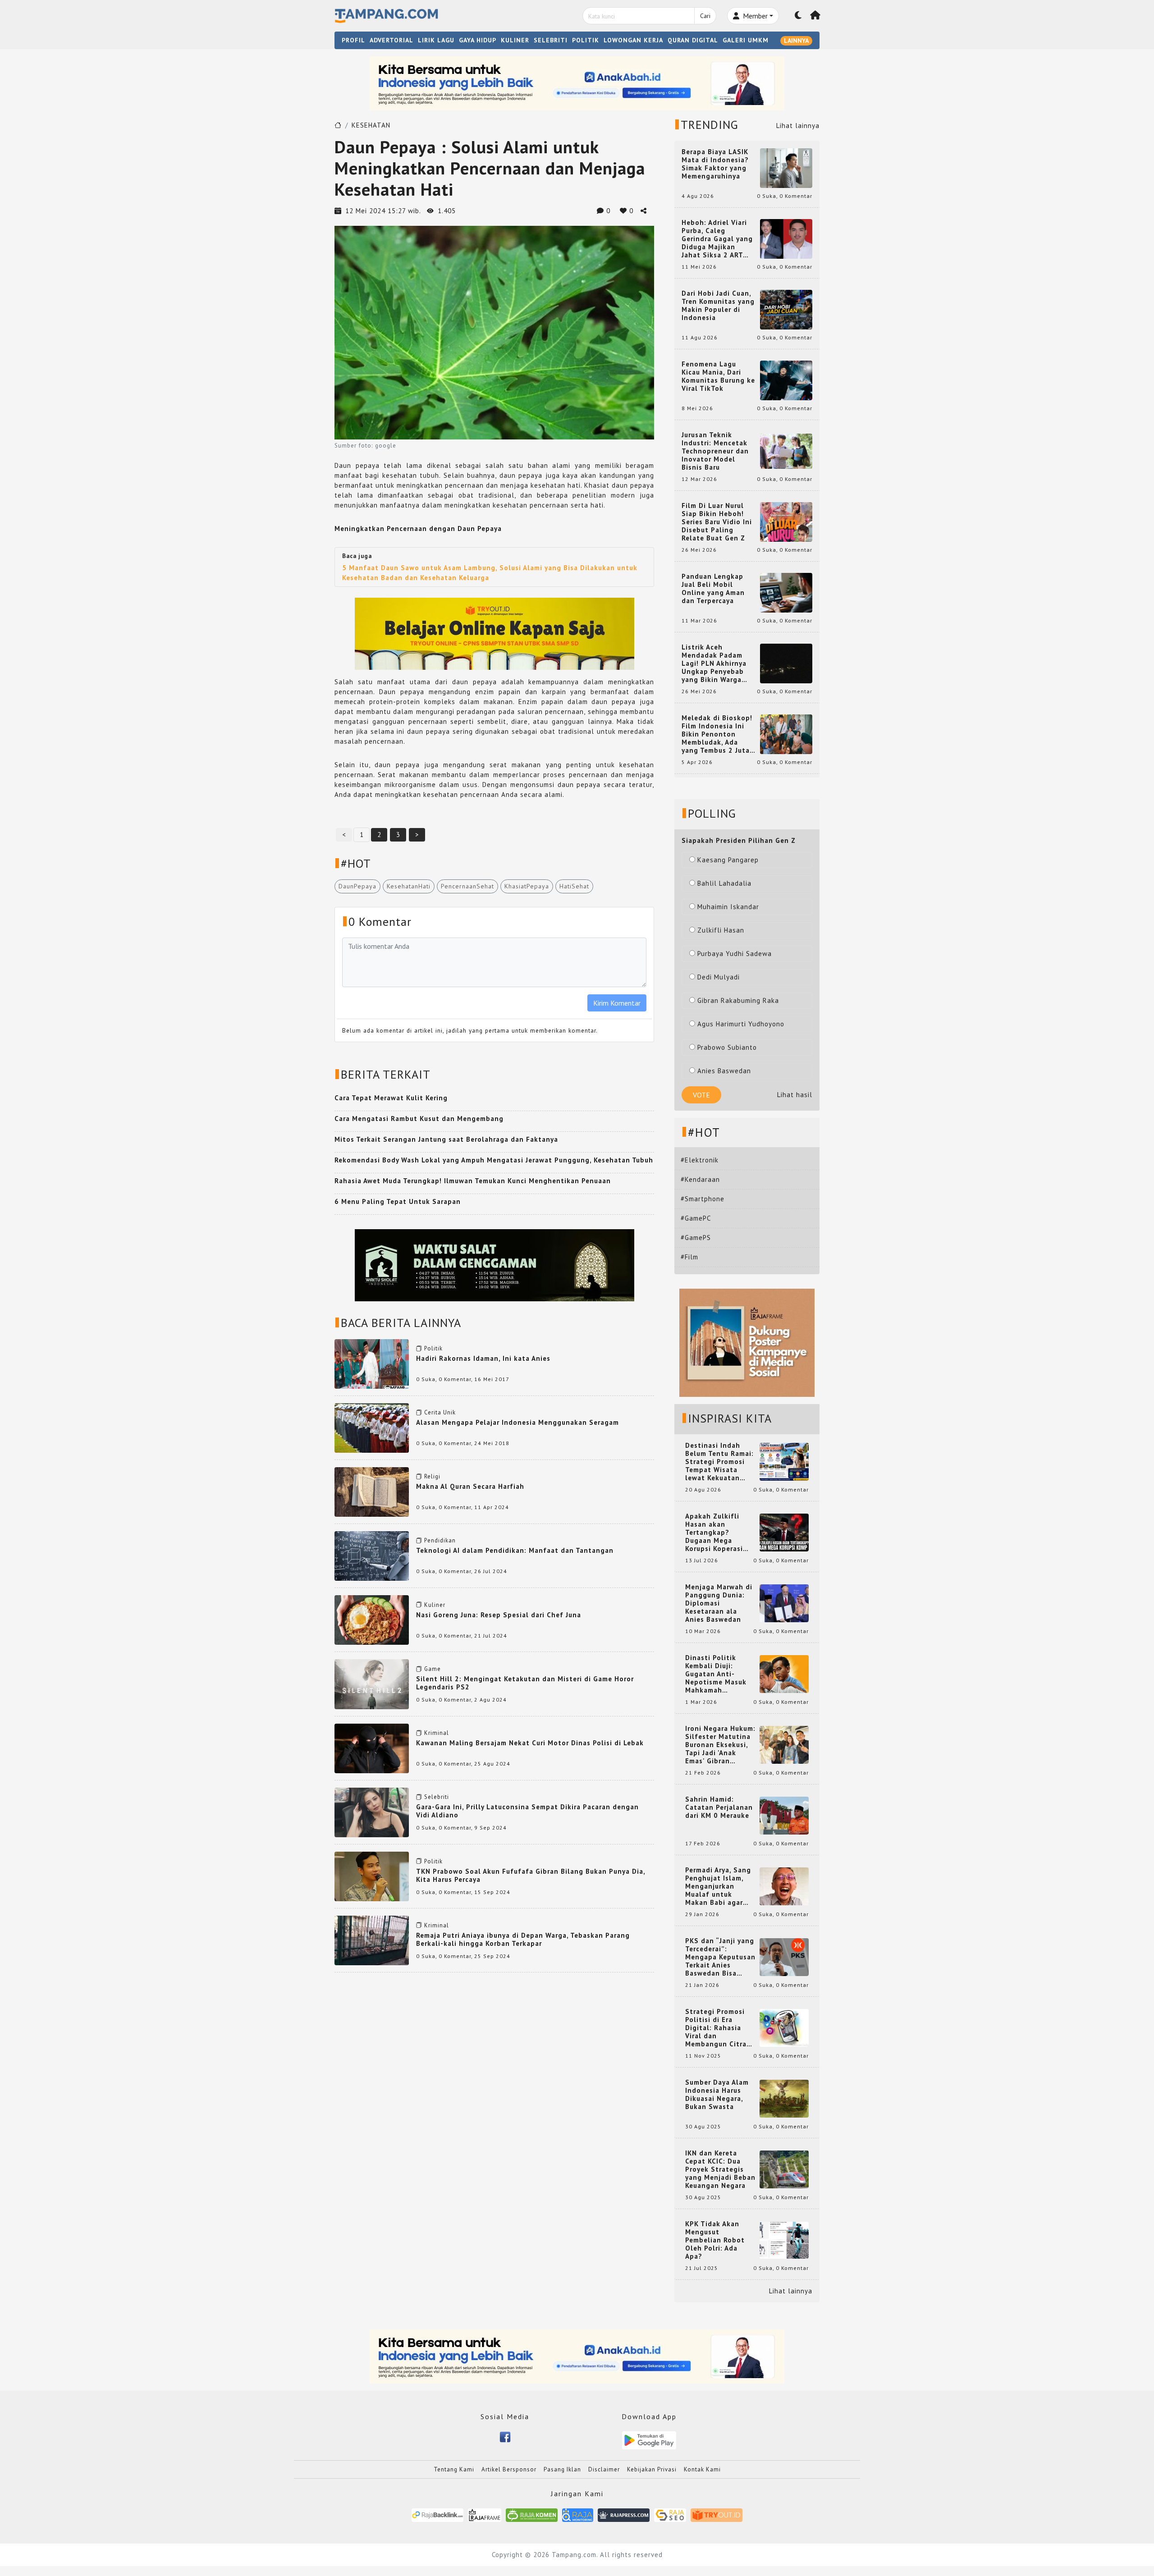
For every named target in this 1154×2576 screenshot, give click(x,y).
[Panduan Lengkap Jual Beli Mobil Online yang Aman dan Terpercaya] (786, 592)
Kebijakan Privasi (652, 2469)
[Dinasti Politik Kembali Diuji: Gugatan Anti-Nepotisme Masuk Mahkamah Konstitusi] (784, 1673)
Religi (432, 1476)
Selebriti (437, 1797)
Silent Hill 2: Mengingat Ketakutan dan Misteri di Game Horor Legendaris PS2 (525, 1683)
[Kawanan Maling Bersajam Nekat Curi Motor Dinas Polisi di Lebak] (372, 1747)
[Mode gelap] (798, 16)
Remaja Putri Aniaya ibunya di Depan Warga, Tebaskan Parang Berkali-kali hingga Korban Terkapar (523, 1939)
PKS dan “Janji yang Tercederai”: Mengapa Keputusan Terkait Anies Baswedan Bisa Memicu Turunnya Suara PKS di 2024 (720, 1957)
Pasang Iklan (562, 2469)
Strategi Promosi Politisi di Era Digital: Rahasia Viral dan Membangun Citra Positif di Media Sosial (716, 2028)
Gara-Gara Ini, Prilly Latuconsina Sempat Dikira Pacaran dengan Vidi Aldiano (527, 1811)
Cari (705, 16)
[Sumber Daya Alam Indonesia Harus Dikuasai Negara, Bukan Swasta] (784, 2098)
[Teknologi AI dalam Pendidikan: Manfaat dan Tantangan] (372, 1555)
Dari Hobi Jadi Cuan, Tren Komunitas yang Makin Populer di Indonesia (718, 306)
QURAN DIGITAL (693, 40)
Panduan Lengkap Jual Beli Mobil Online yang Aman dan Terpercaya (713, 589)
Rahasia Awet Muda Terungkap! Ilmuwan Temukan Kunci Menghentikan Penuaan (473, 1181)
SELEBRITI (551, 40)
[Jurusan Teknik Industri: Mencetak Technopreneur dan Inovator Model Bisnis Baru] (786, 451)
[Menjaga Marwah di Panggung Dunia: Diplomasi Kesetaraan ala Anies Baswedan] (784, 1603)
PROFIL (353, 40)
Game (433, 1669)
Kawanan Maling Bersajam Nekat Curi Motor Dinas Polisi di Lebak (530, 1743)
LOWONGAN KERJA (633, 40)
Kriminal (437, 1733)
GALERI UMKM (746, 40)
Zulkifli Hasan (721, 930)
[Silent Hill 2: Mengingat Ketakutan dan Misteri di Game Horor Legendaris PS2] (372, 1683)
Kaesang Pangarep (728, 860)
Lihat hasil (795, 1095)
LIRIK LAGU (436, 40)
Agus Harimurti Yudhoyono (741, 1024)
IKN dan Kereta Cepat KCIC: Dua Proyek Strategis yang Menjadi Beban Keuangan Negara (720, 2169)
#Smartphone (703, 1199)
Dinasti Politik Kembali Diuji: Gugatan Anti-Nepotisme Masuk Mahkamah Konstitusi (716, 1674)
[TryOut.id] (717, 2514)
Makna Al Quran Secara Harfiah (470, 1486)
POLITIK (586, 40)
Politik (433, 1348)
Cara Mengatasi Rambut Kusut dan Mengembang (419, 1119)
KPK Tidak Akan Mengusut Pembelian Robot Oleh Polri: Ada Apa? (715, 2240)
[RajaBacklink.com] (437, 2514)
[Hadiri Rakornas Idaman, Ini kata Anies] (372, 1363)
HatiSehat (574, 886)
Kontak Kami (702, 2469)
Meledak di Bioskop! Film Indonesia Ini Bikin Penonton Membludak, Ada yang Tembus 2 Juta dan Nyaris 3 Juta (717, 734)
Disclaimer (604, 2469)
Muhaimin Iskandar (728, 907)
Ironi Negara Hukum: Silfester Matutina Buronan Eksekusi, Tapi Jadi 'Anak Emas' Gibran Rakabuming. (720, 1745)
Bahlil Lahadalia (724, 883)
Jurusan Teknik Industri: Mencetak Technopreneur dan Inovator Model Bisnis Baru (715, 451)
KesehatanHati (409, 886)
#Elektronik (700, 1160)
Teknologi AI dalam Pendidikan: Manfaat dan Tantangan (515, 1550)
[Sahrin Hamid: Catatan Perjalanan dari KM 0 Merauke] (784, 1815)
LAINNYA (796, 41)
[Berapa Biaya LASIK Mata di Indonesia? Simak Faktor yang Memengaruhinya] (786, 167)
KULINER (515, 40)
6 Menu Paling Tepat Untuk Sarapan (398, 1201)
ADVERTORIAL (392, 40)
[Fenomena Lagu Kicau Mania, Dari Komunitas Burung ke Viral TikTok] (786, 380)
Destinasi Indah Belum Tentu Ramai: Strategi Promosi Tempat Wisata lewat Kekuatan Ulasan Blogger (719, 1462)
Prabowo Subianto (727, 1047)
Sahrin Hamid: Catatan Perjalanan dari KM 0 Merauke (719, 1807)
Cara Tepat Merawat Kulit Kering (391, 1098)
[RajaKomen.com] (532, 2514)
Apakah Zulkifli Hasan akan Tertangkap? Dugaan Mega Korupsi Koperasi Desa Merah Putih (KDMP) (716, 1533)
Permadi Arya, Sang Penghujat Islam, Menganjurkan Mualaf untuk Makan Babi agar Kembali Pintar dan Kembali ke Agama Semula (719, 1886)
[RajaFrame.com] (485, 2514)
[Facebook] (505, 2436)
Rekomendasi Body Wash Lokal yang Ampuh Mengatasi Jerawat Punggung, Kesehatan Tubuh (494, 1160)
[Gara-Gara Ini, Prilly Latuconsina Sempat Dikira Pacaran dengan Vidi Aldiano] (372, 1812)
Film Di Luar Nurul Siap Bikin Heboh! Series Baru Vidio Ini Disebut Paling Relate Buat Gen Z (717, 522)
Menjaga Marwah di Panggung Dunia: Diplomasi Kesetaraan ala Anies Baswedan (719, 1603)
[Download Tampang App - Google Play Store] (649, 2440)
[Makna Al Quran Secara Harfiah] (372, 1491)
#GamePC (696, 1218)
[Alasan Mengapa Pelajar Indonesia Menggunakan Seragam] (372, 1427)
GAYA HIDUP (478, 40)
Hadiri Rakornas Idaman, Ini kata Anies (483, 1358)
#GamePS (696, 1238)
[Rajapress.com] (624, 2514)
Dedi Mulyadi (719, 977)
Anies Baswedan (724, 1071)
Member (754, 16)
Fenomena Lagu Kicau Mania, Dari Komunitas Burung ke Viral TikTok (718, 376)
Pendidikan (440, 1540)
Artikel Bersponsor (509, 2469)
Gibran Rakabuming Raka (738, 1000)
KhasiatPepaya (527, 886)
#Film (689, 1257)
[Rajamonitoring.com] (578, 2514)
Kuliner (435, 1605)
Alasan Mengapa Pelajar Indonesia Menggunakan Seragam (517, 1422)
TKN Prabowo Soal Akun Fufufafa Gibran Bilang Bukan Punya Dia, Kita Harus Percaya (531, 1875)
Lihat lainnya (798, 126)
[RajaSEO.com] (670, 2514)
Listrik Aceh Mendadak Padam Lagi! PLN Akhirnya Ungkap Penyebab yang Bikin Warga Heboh (714, 663)
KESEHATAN (371, 125)
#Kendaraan (700, 1179)
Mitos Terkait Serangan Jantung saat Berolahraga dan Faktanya (446, 1139)
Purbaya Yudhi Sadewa (735, 954)
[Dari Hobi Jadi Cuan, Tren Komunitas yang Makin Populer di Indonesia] (786, 309)
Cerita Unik (440, 1412)
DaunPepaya (357, 886)
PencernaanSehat (467, 886)
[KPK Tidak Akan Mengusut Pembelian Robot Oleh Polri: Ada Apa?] (784, 2240)
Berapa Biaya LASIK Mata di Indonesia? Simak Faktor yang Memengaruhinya (715, 164)
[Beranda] (815, 16)
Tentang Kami (454, 2469)
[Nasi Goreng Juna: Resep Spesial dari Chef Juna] (372, 1619)
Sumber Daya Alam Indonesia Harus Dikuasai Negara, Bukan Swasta (717, 2095)
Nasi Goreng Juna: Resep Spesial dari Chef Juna (499, 1615)
